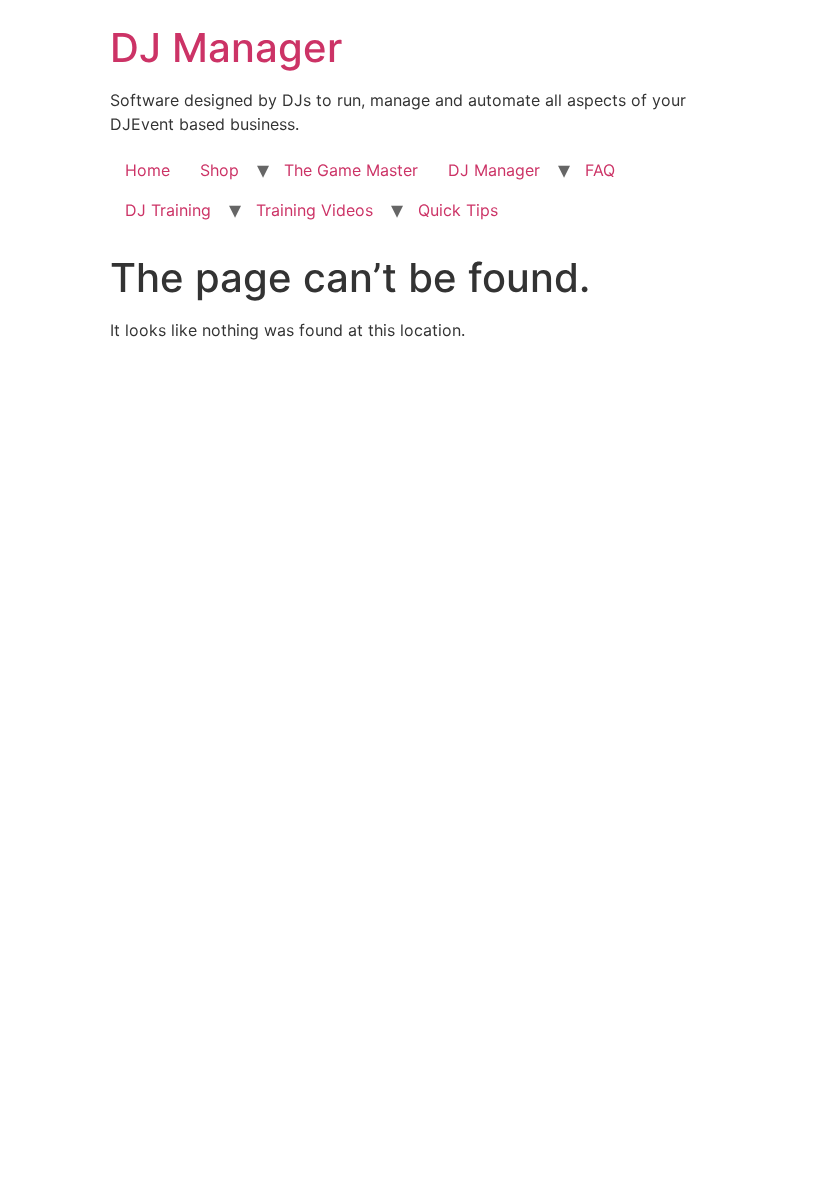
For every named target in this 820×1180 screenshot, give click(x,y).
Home (147, 170)
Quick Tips (458, 210)
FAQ (600, 170)
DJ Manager (226, 47)
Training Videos (314, 210)
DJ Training (168, 210)
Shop (219, 170)
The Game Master (351, 170)
